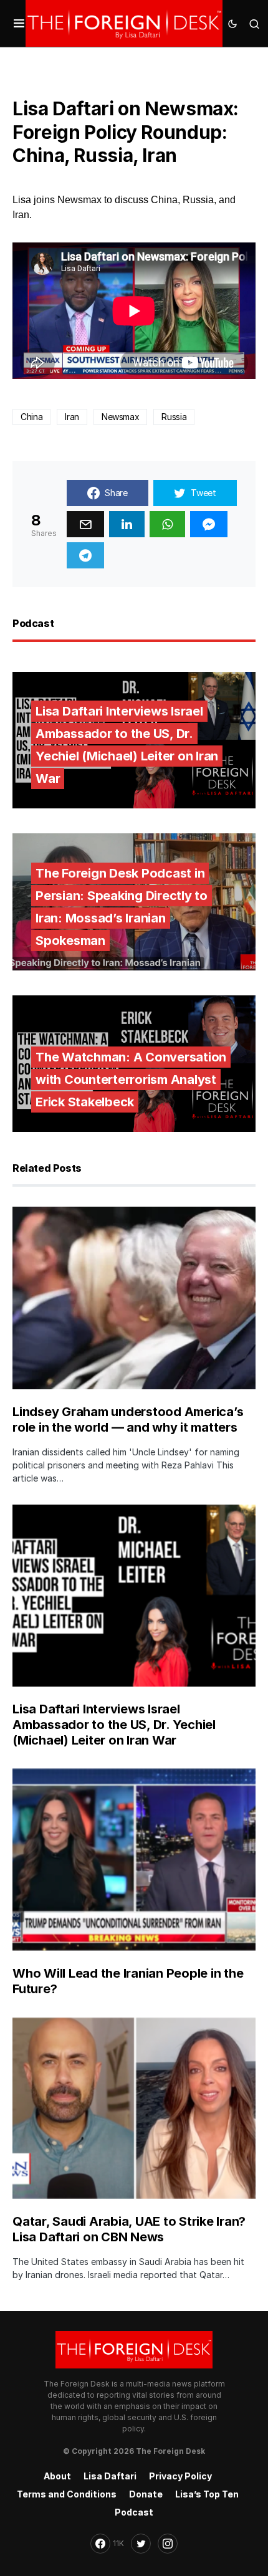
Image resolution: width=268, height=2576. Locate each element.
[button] (19, 24)
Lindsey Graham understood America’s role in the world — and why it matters (128, 1420)
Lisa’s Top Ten (207, 2494)
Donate (146, 2494)
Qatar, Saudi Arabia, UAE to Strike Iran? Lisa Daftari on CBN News (129, 2229)
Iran (72, 417)
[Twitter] (141, 2544)
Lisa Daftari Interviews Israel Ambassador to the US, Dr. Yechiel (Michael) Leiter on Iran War (127, 745)
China (31, 417)
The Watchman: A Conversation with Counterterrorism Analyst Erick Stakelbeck (131, 1080)
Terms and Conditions (67, 2494)
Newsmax (121, 417)
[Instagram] (168, 2544)
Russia (174, 417)
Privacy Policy (180, 2476)
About (57, 2476)
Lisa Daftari (110, 2476)
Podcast (134, 2512)
